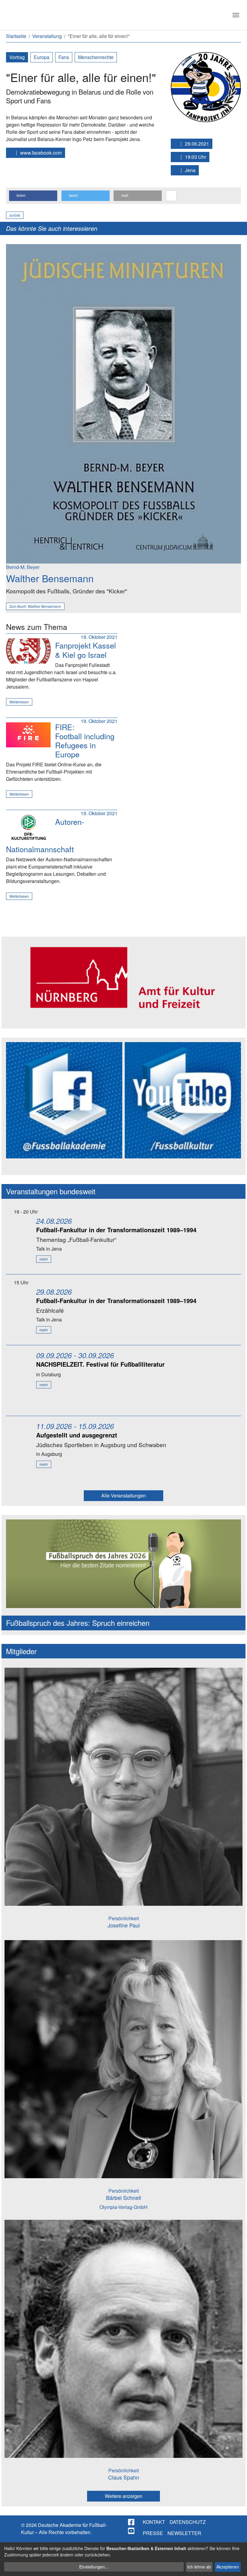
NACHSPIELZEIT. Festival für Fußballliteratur (100, 1364)
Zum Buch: (35, 606)
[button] (33, 196)
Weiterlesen (19, 702)
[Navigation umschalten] (236, 15)
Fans (64, 57)
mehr (44, 1259)
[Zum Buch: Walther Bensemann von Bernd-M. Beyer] (123, 403)
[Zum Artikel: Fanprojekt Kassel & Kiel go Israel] (28, 651)
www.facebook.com (40, 153)
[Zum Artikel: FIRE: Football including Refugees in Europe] (28, 735)
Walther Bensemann (50, 578)
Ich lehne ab (199, 2567)
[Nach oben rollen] (237, 2566)
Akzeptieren (228, 2567)
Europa (42, 57)
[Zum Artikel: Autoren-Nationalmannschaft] (28, 827)
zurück (15, 215)
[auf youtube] (132, 2531)
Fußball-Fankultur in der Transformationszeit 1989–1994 (116, 1230)
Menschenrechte (96, 57)
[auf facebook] (132, 2522)
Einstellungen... (94, 2567)
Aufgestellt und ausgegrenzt (77, 1435)
